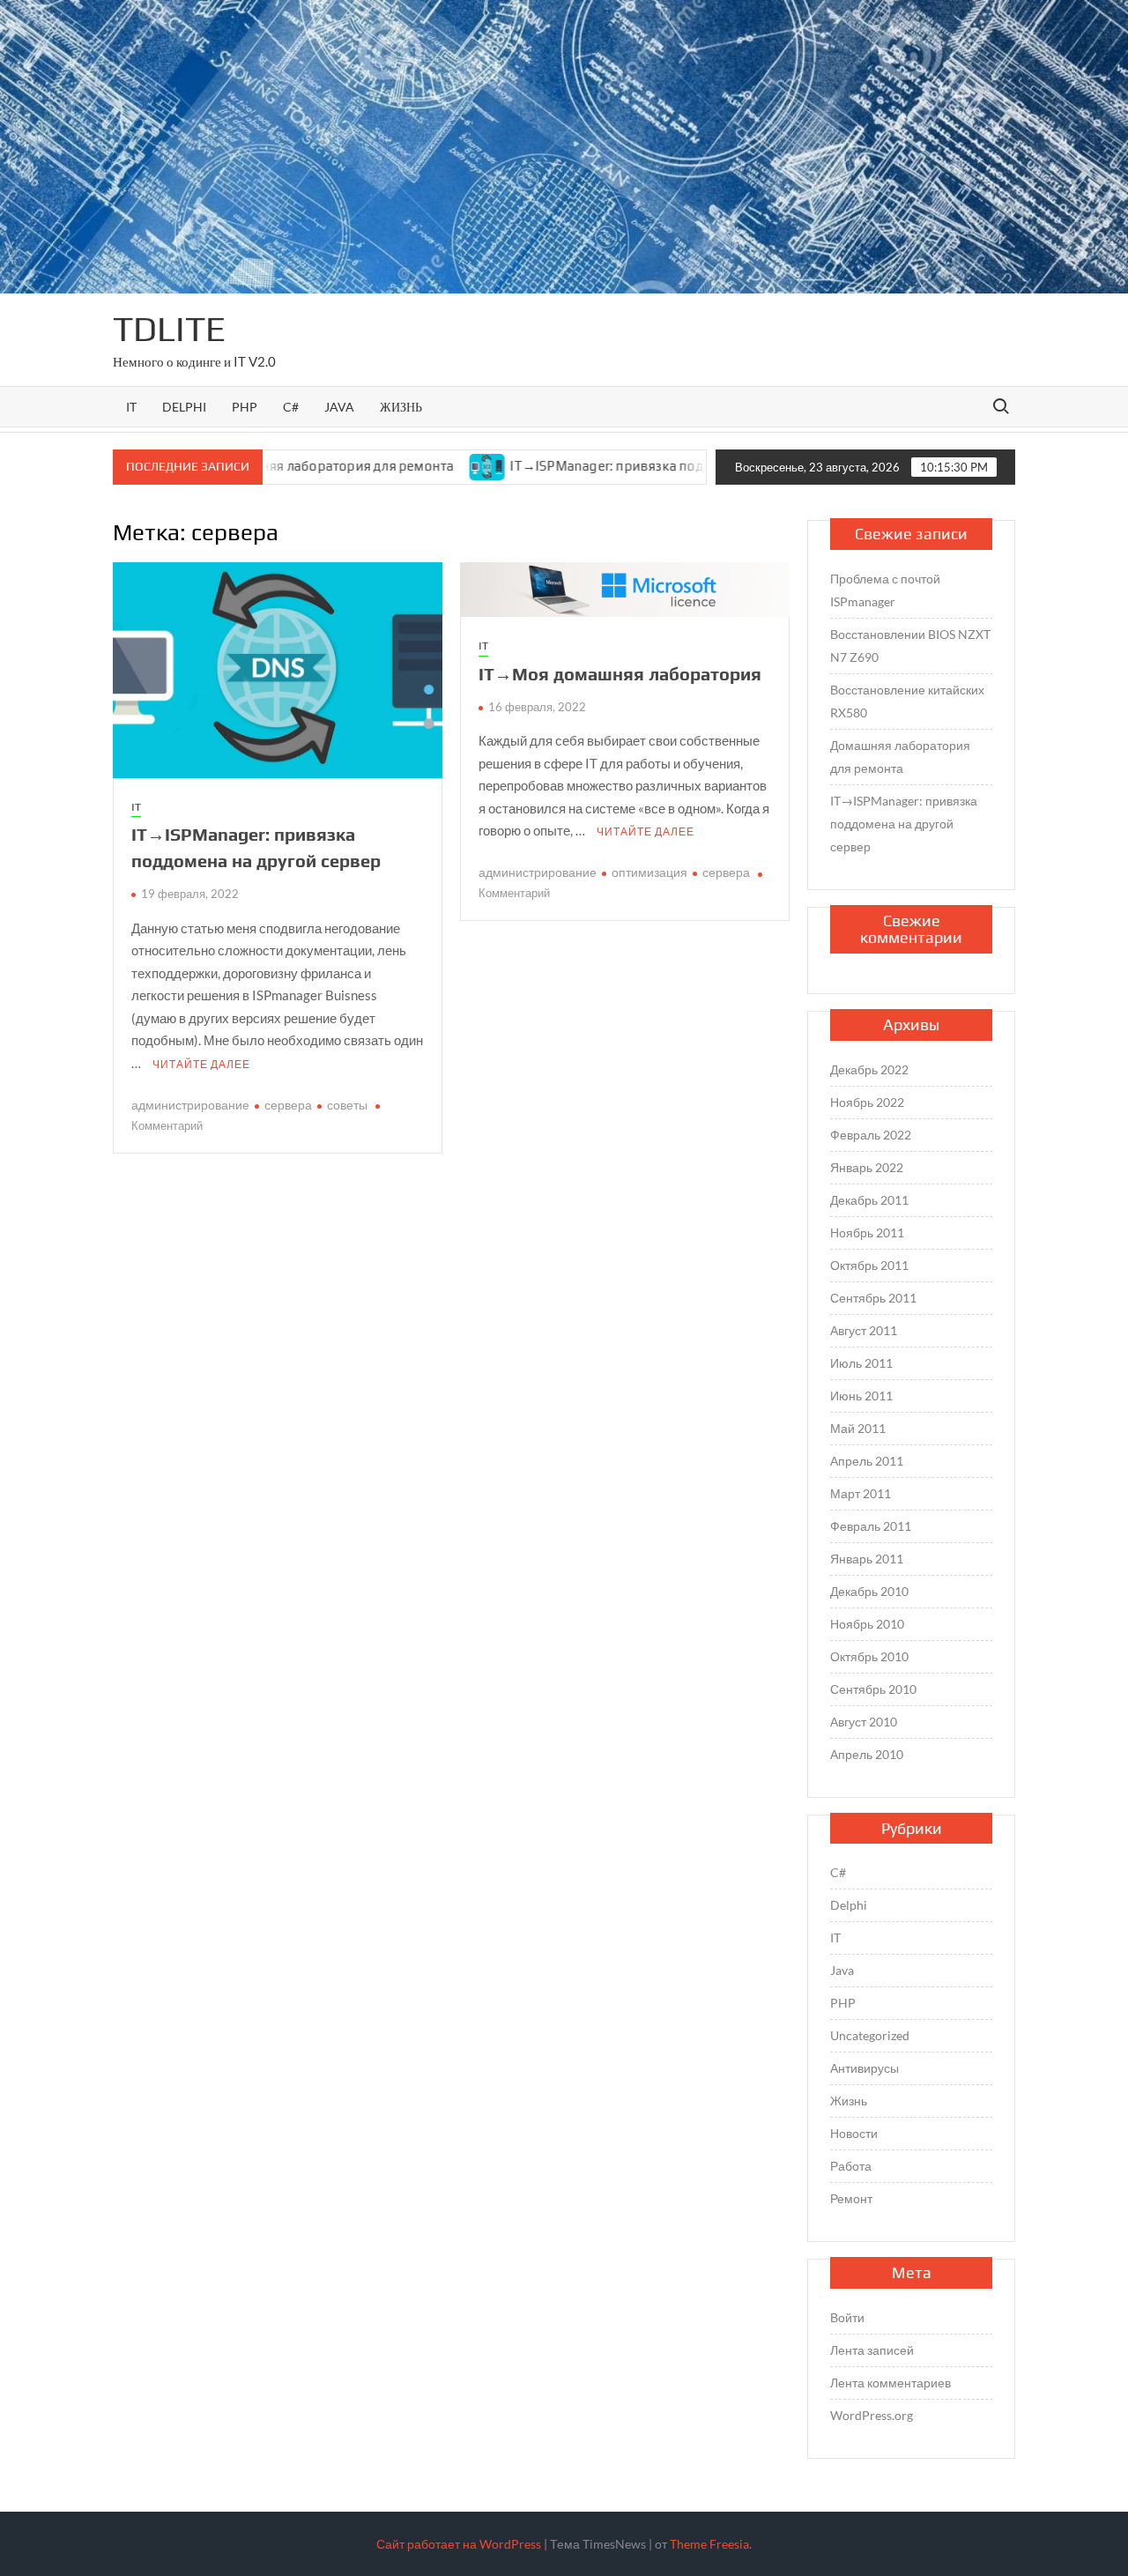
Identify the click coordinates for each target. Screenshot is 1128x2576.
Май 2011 (858, 1428)
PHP (245, 407)
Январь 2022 (867, 1167)
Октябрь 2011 (869, 1265)
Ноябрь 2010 (867, 1624)
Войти (847, 2317)
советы (347, 1105)
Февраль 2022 (871, 1135)
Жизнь (401, 407)
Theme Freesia (709, 2544)
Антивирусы (865, 2068)
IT (131, 407)
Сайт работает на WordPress (459, 2544)
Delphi (184, 407)
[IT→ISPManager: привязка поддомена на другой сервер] (433, 465)
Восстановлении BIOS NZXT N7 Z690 (910, 646)
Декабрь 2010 (869, 1591)
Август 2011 (864, 1330)
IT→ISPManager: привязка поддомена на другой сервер (632, 466)
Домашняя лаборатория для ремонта (900, 757)
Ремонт (851, 2198)
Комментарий (167, 1125)
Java (339, 407)
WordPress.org (872, 2415)
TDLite (169, 329)
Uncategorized (870, 2035)
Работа (851, 2166)
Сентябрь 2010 (873, 1689)
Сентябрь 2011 (873, 1298)
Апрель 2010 (867, 1754)
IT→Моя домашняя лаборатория (620, 674)
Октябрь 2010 (869, 1656)
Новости (854, 2133)
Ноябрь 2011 (867, 1232)
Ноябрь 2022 (867, 1102)
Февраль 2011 (871, 1526)
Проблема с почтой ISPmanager (885, 590)
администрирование (190, 1105)
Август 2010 (864, 1722)
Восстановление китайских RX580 (907, 701)
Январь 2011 (867, 1559)
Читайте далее (201, 1064)
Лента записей (872, 2350)
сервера (288, 1105)
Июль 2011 (861, 1363)
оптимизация (649, 872)
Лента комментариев (891, 2383)
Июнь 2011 (861, 1396)
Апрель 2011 (867, 1461)
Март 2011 (861, 1493)
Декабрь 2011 (869, 1200)
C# (291, 407)
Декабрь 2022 (869, 1069)
